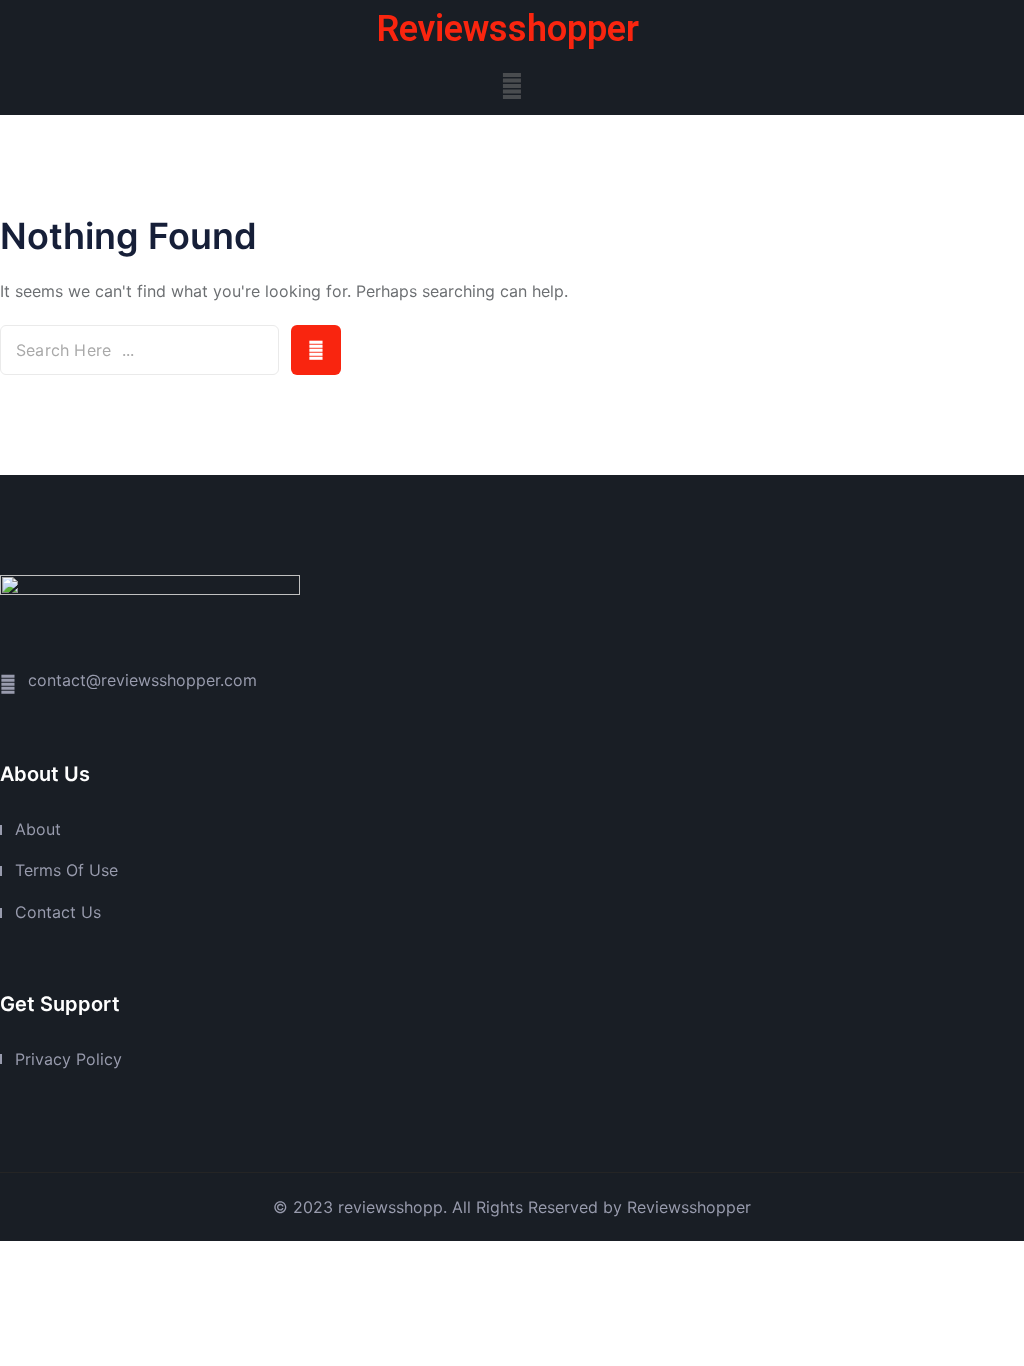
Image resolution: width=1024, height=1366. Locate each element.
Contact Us (58, 912)
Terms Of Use (66, 870)
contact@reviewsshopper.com (142, 680)
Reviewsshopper (508, 29)
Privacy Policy (68, 1059)
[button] (511, 85)
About (38, 829)
